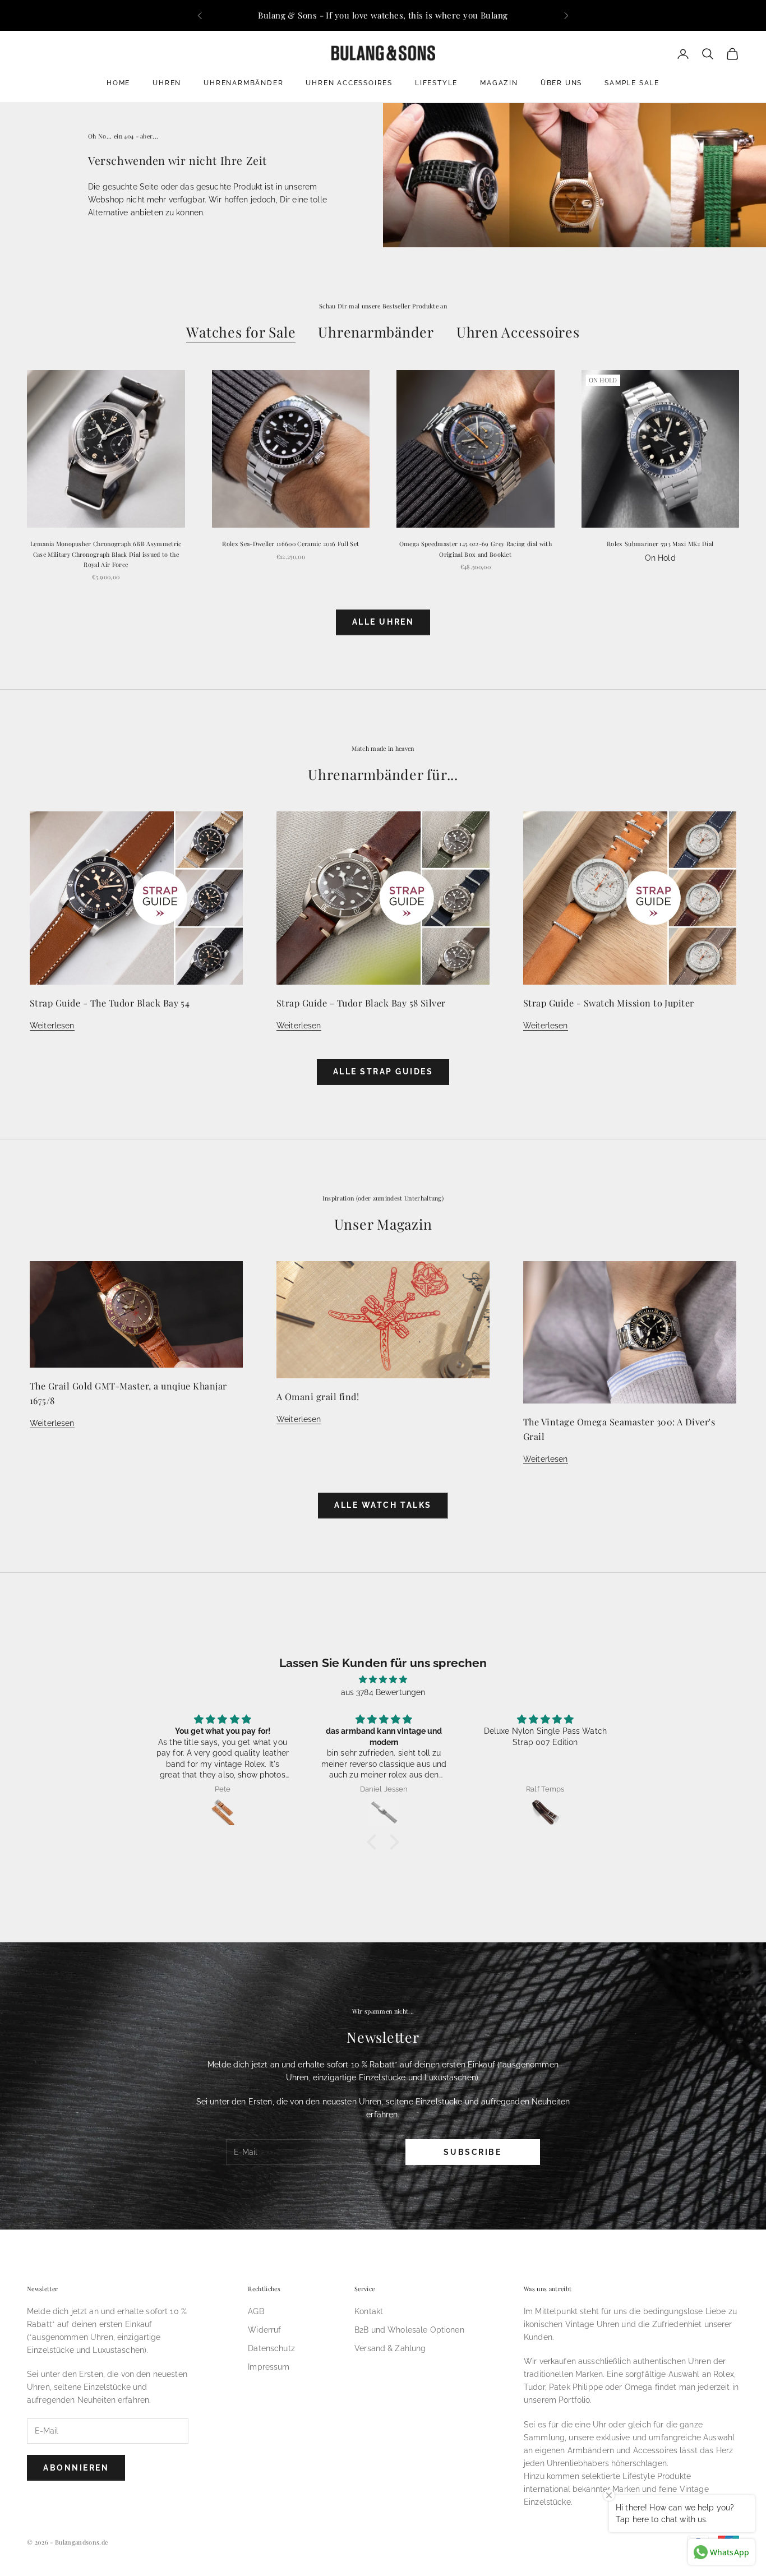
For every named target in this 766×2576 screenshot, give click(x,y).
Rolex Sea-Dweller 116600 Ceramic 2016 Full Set (290, 544)
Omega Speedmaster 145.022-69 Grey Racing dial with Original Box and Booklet (476, 549)
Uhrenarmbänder (243, 83)
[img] (383, 1679)
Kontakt (369, 2311)
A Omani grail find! (318, 1397)
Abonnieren (76, 2468)
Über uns (561, 83)
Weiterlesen (52, 1026)
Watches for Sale (241, 332)
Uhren (167, 83)
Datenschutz (271, 2348)
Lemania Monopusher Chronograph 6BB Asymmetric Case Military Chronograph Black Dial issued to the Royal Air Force (106, 554)
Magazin (499, 83)
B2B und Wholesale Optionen (409, 2330)
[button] (375, 1841)
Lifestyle (436, 83)
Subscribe (472, 2152)
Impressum (269, 2367)
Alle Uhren (383, 622)
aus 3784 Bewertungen (383, 1692)
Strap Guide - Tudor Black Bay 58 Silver (361, 1003)
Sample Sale (632, 83)
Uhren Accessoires (349, 83)
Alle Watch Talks (383, 1505)
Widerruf (264, 2330)
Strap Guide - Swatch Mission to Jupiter (609, 1003)
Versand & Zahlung (390, 2348)
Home (118, 83)
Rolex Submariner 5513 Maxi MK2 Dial (660, 544)
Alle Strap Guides (383, 1072)
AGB (256, 2311)
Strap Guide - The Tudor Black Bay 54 (110, 1003)
